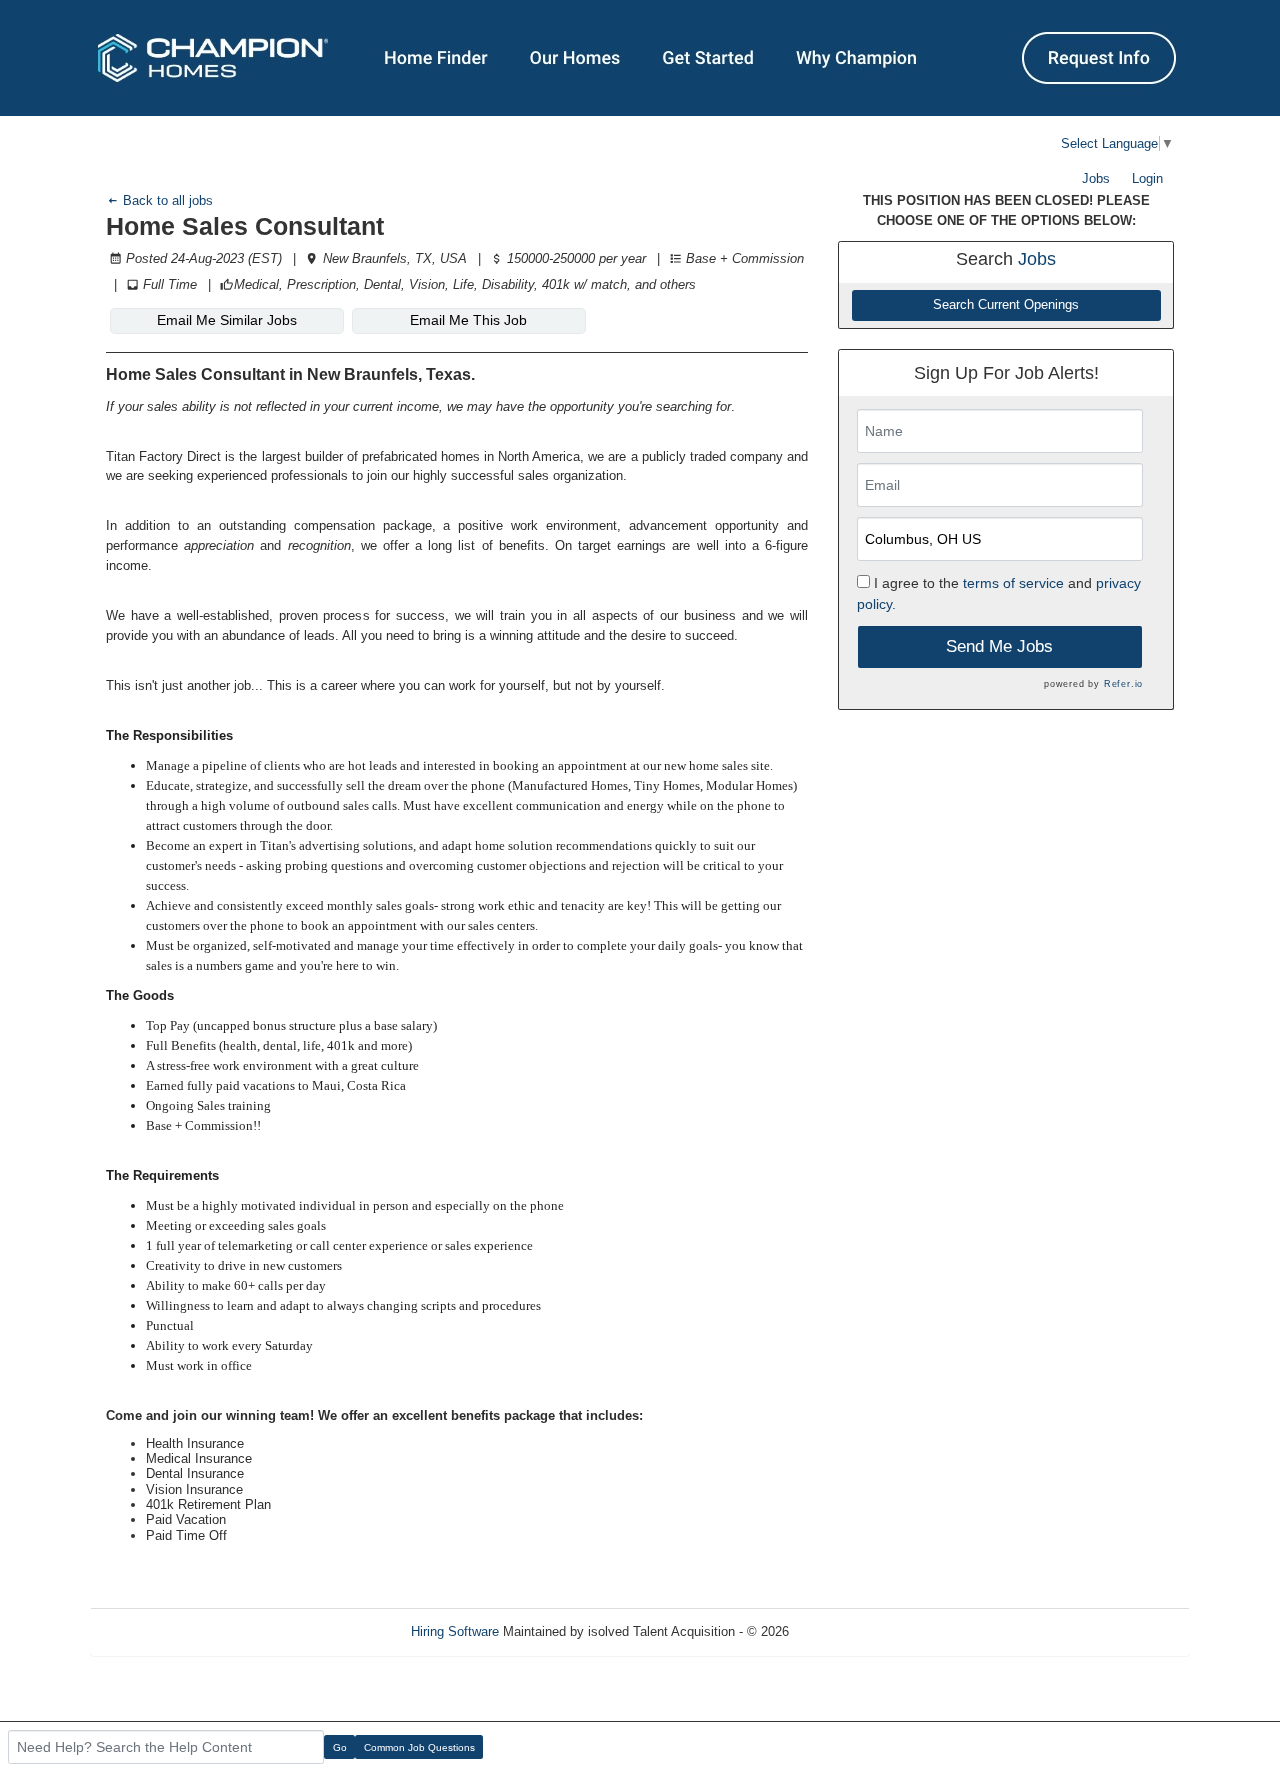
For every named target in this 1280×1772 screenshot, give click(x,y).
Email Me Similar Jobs (227, 320)
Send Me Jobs (999, 646)
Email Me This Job (468, 320)
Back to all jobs (166, 200)
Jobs (1096, 178)
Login (1147, 178)
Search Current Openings (1006, 305)
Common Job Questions (419, 1747)
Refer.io (1123, 684)
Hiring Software (455, 1631)
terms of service (1013, 583)
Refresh (847, 1631)
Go (340, 1747)
